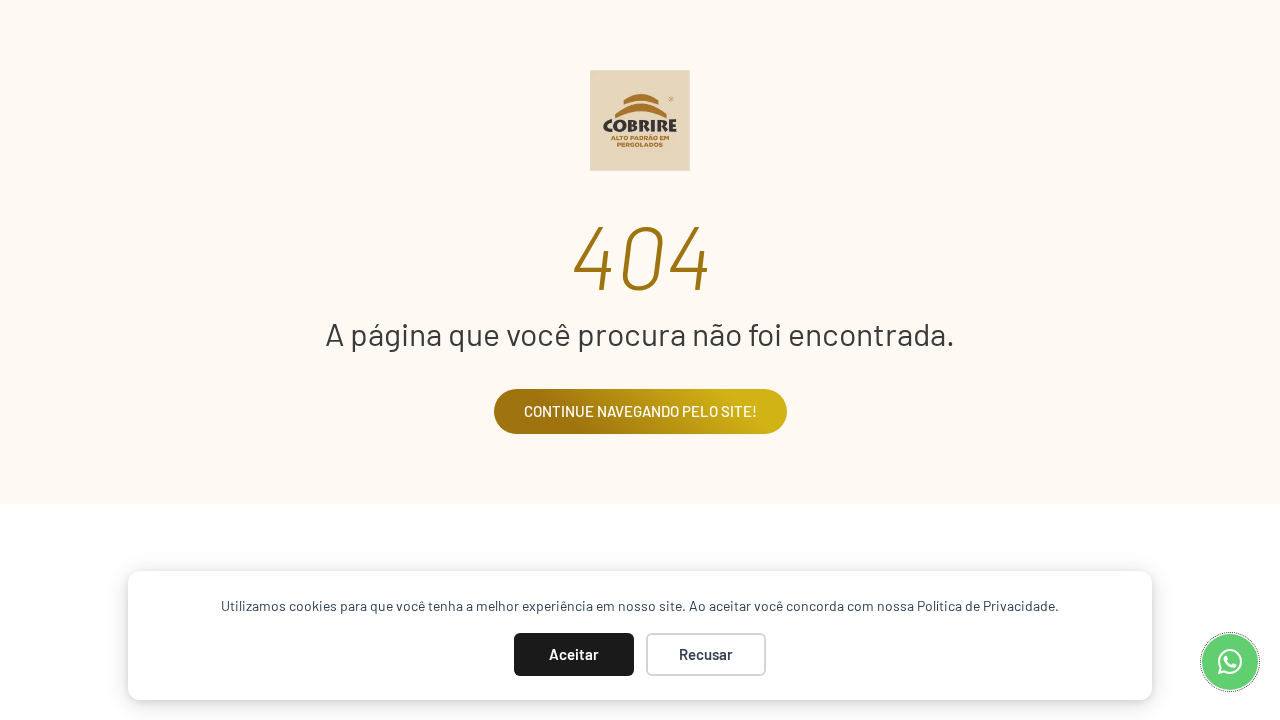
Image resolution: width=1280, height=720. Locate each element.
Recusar (706, 654)
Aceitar (574, 654)
